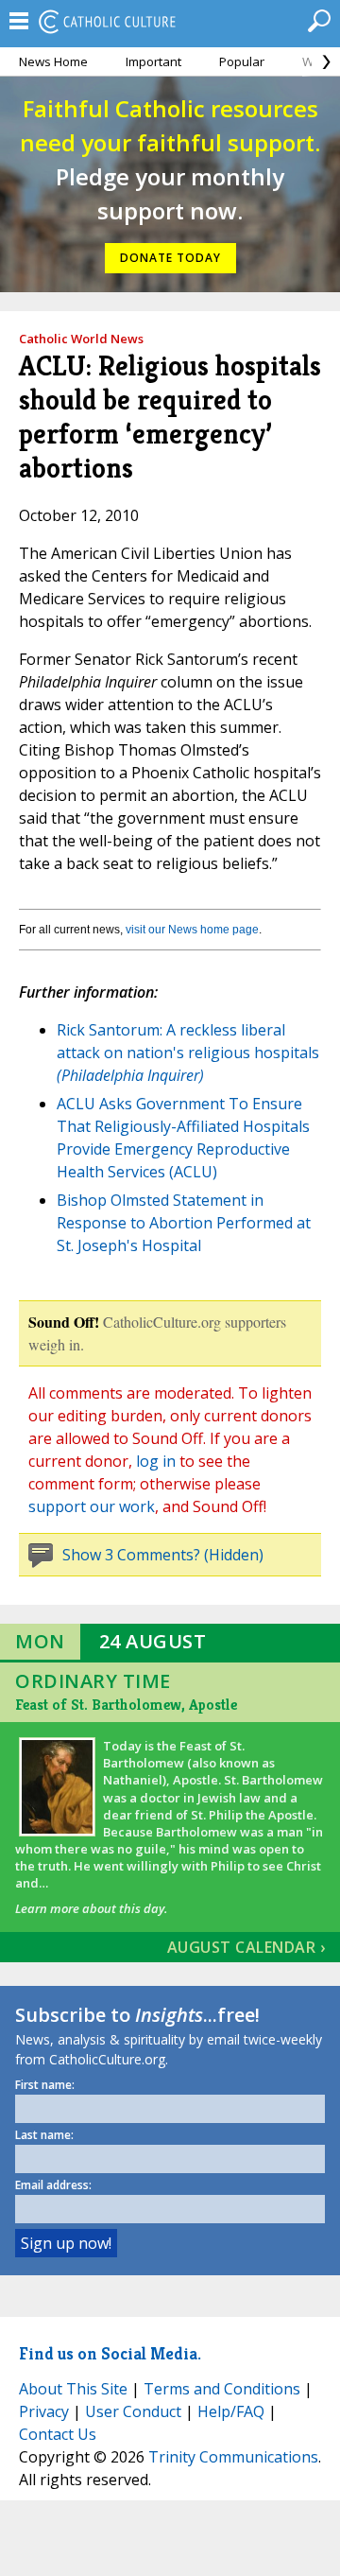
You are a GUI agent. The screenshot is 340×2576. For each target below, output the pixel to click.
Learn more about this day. (91, 1908)
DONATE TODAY (170, 258)
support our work (92, 1506)
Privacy (44, 2411)
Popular (242, 61)
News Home (53, 61)
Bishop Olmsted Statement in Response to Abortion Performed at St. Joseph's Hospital (184, 1223)
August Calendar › (246, 1947)
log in (156, 1461)
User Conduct (133, 2411)
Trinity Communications (233, 2457)
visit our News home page (192, 930)
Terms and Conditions (222, 2389)
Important (153, 61)
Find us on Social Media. (110, 2353)
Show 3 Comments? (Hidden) (163, 1555)
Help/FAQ (231, 2411)
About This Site (73, 2389)
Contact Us (58, 2434)
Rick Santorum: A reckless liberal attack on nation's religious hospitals (188, 1053)
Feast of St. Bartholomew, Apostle (126, 1705)
